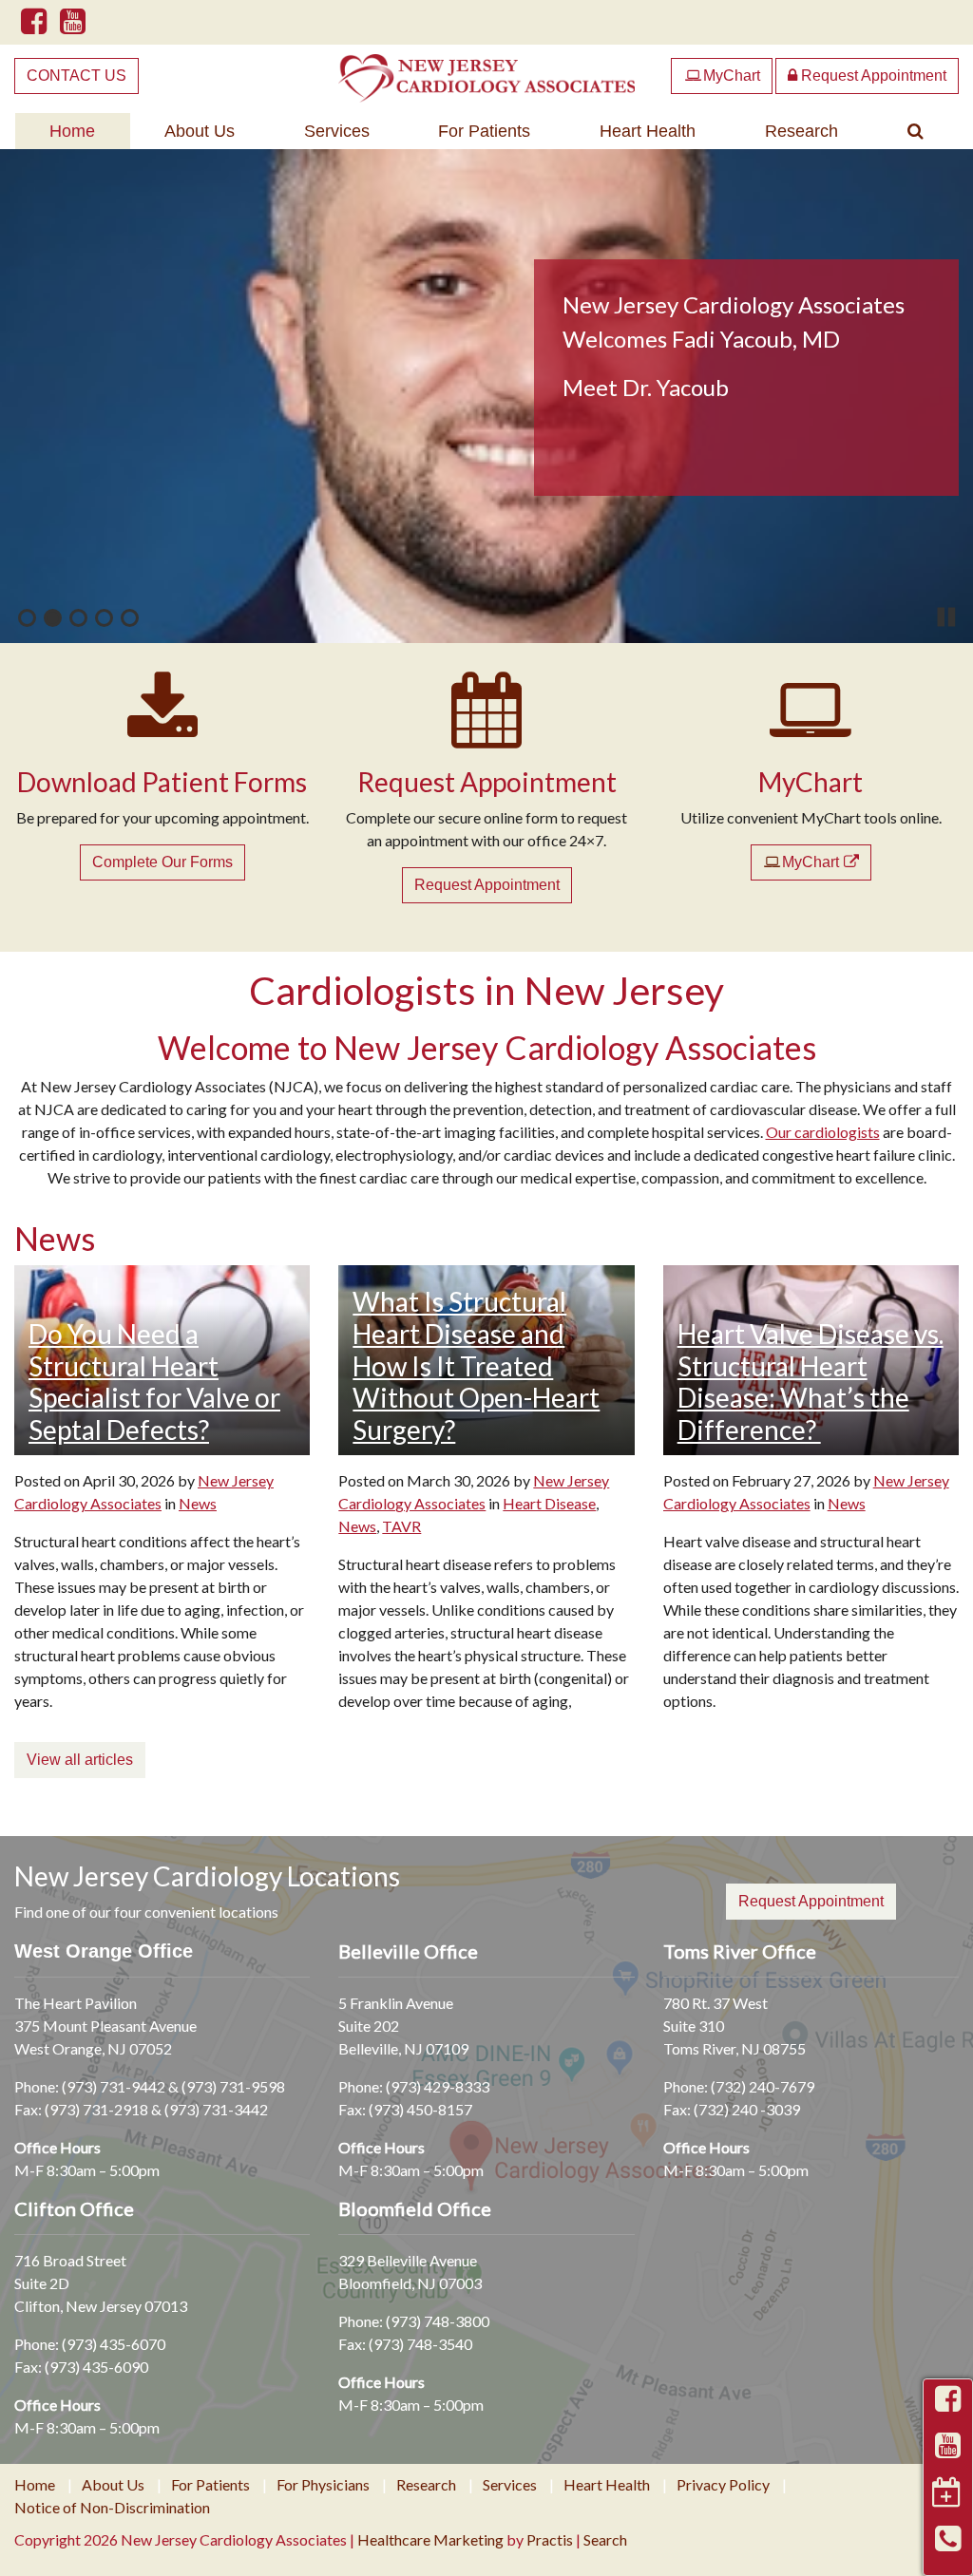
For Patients (484, 131)
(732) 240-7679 (763, 2086)
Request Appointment (872, 76)
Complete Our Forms (162, 862)
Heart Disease (549, 1503)
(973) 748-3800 (438, 2321)
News (198, 1503)
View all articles (80, 1760)
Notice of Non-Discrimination (112, 2508)
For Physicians (323, 2485)
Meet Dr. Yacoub (646, 387)
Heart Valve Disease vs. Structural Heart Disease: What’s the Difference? (811, 1382)
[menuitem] (73, 131)
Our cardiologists (823, 1132)
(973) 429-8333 (438, 2086)
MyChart (723, 76)
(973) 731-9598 (233, 2086)
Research (801, 131)
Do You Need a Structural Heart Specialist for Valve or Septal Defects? (154, 1382)
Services (337, 131)
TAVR (401, 1526)
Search (605, 2539)
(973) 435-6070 (114, 2344)
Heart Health (648, 131)
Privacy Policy (723, 2485)
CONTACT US (76, 76)
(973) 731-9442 (114, 2086)
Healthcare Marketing (430, 2539)
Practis (550, 2539)
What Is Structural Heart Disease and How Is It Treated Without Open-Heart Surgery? (476, 1365)
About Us (200, 131)
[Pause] (947, 617)
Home (72, 131)
